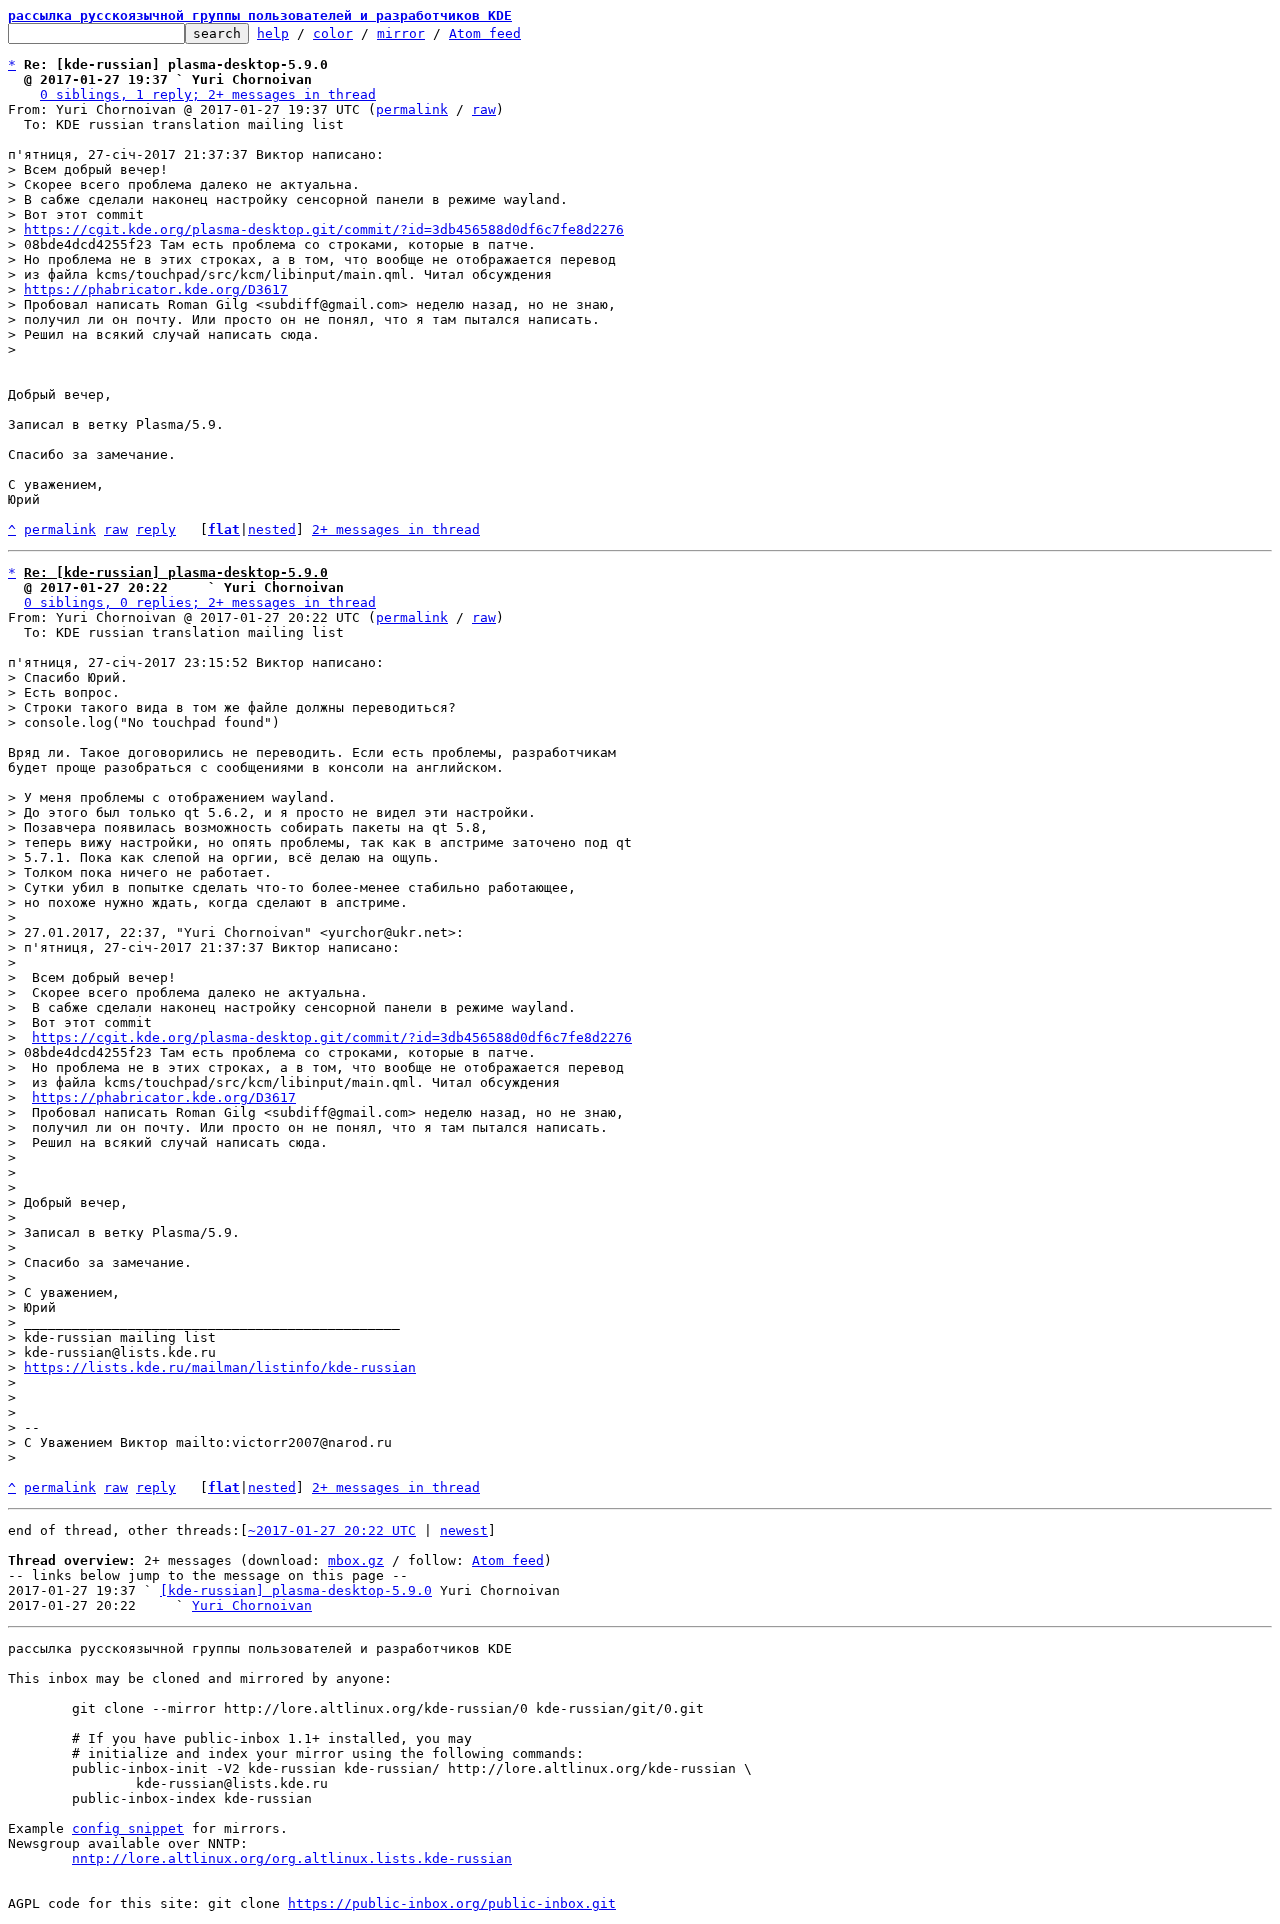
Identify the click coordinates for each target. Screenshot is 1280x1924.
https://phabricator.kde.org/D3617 (156, 289)
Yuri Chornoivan (252, 1605)
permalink (412, 109)
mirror (401, 33)
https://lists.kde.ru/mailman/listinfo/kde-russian (220, 1367)
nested (272, 529)
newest (464, 1530)
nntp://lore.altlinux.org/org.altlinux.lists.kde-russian (292, 1858)
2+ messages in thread (396, 529)
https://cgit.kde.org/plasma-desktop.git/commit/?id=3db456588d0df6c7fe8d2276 (324, 229)
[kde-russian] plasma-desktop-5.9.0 (296, 1590)
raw (484, 109)
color (333, 33)
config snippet (128, 1828)
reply (156, 529)
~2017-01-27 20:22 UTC (332, 1530)
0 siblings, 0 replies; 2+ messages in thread (200, 602)
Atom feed (485, 33)
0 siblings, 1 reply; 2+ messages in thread (208, 94)
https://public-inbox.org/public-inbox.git (452, 1903)
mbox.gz (356, 1560)
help (273, 33)
